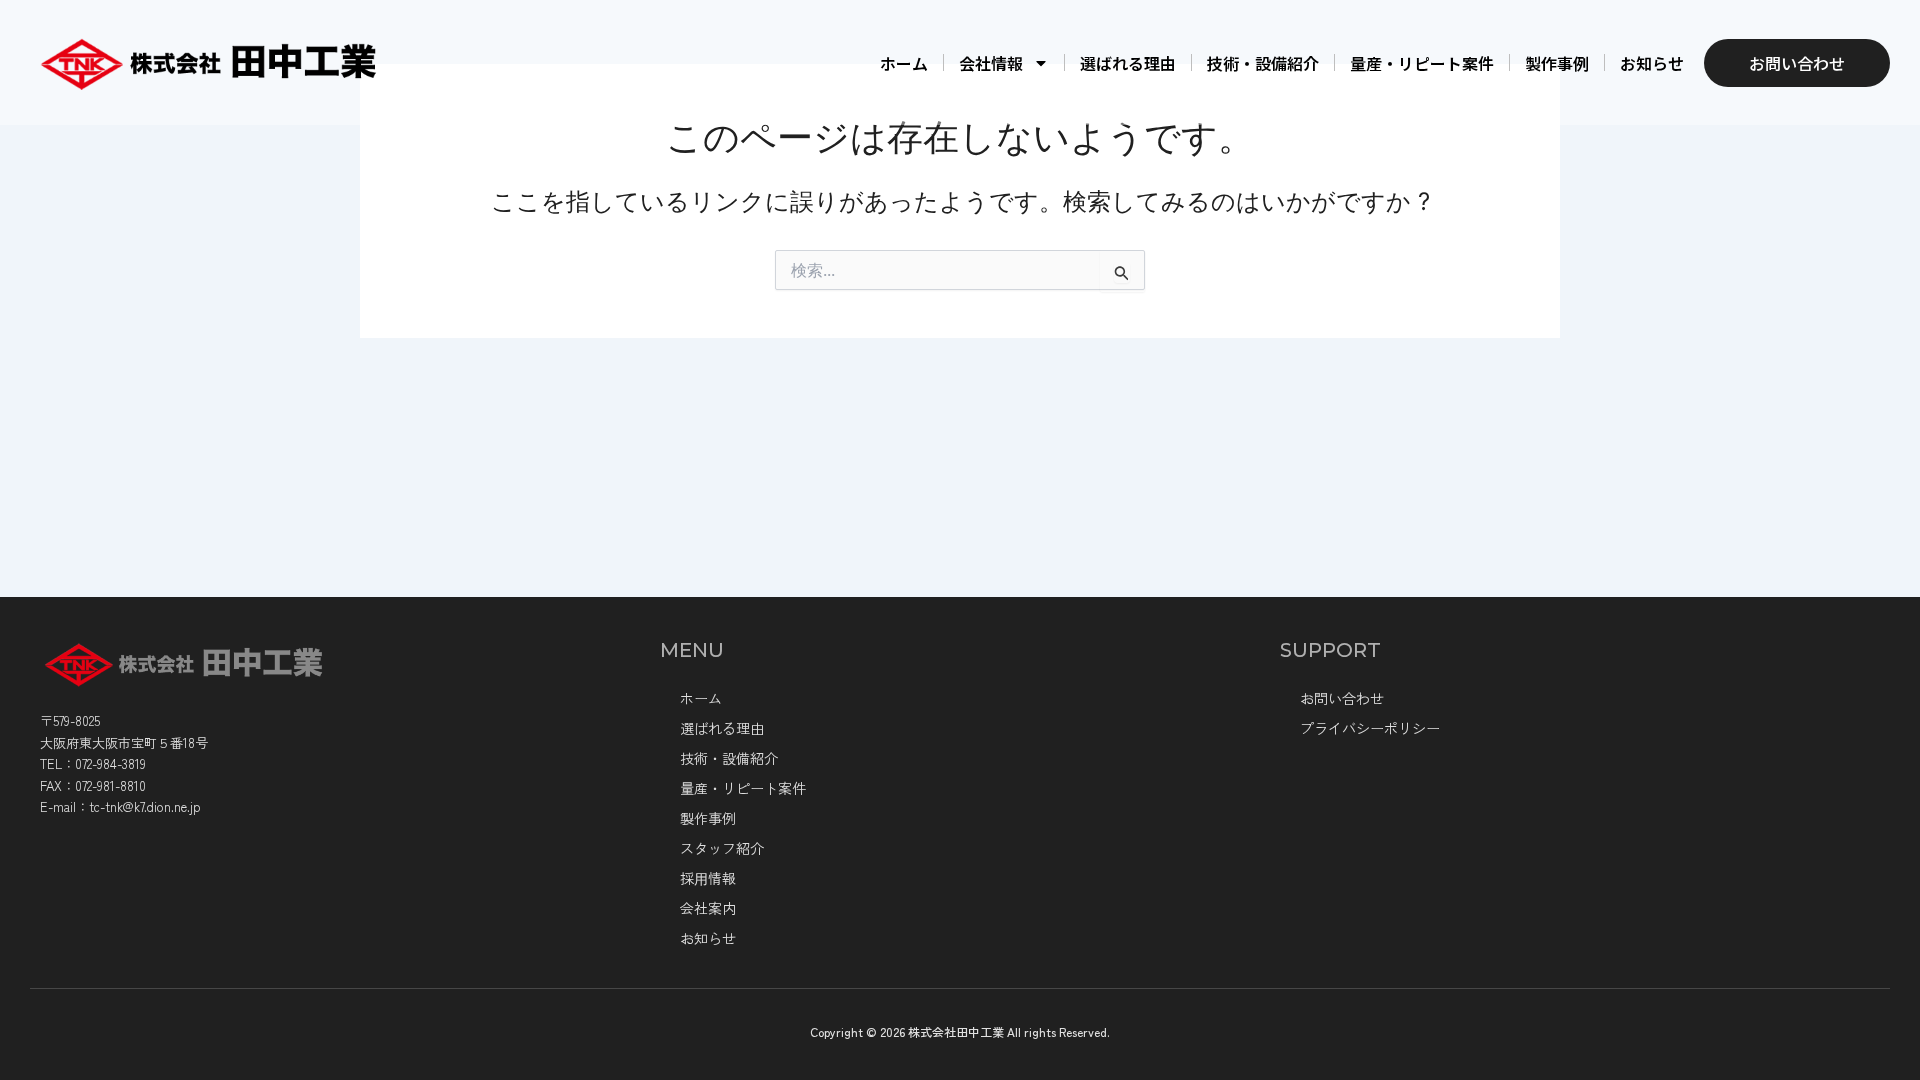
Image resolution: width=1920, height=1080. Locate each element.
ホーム (904, 63)
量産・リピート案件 (1422, 63)
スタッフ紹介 (722, 848)
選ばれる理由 (1128, 63)
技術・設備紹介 (1263, 63)
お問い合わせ (1342, 698)
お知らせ (1652, 63)
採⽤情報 (708, 878)
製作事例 (1557, 63)
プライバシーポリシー (1370, 728)
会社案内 (708, 908)
